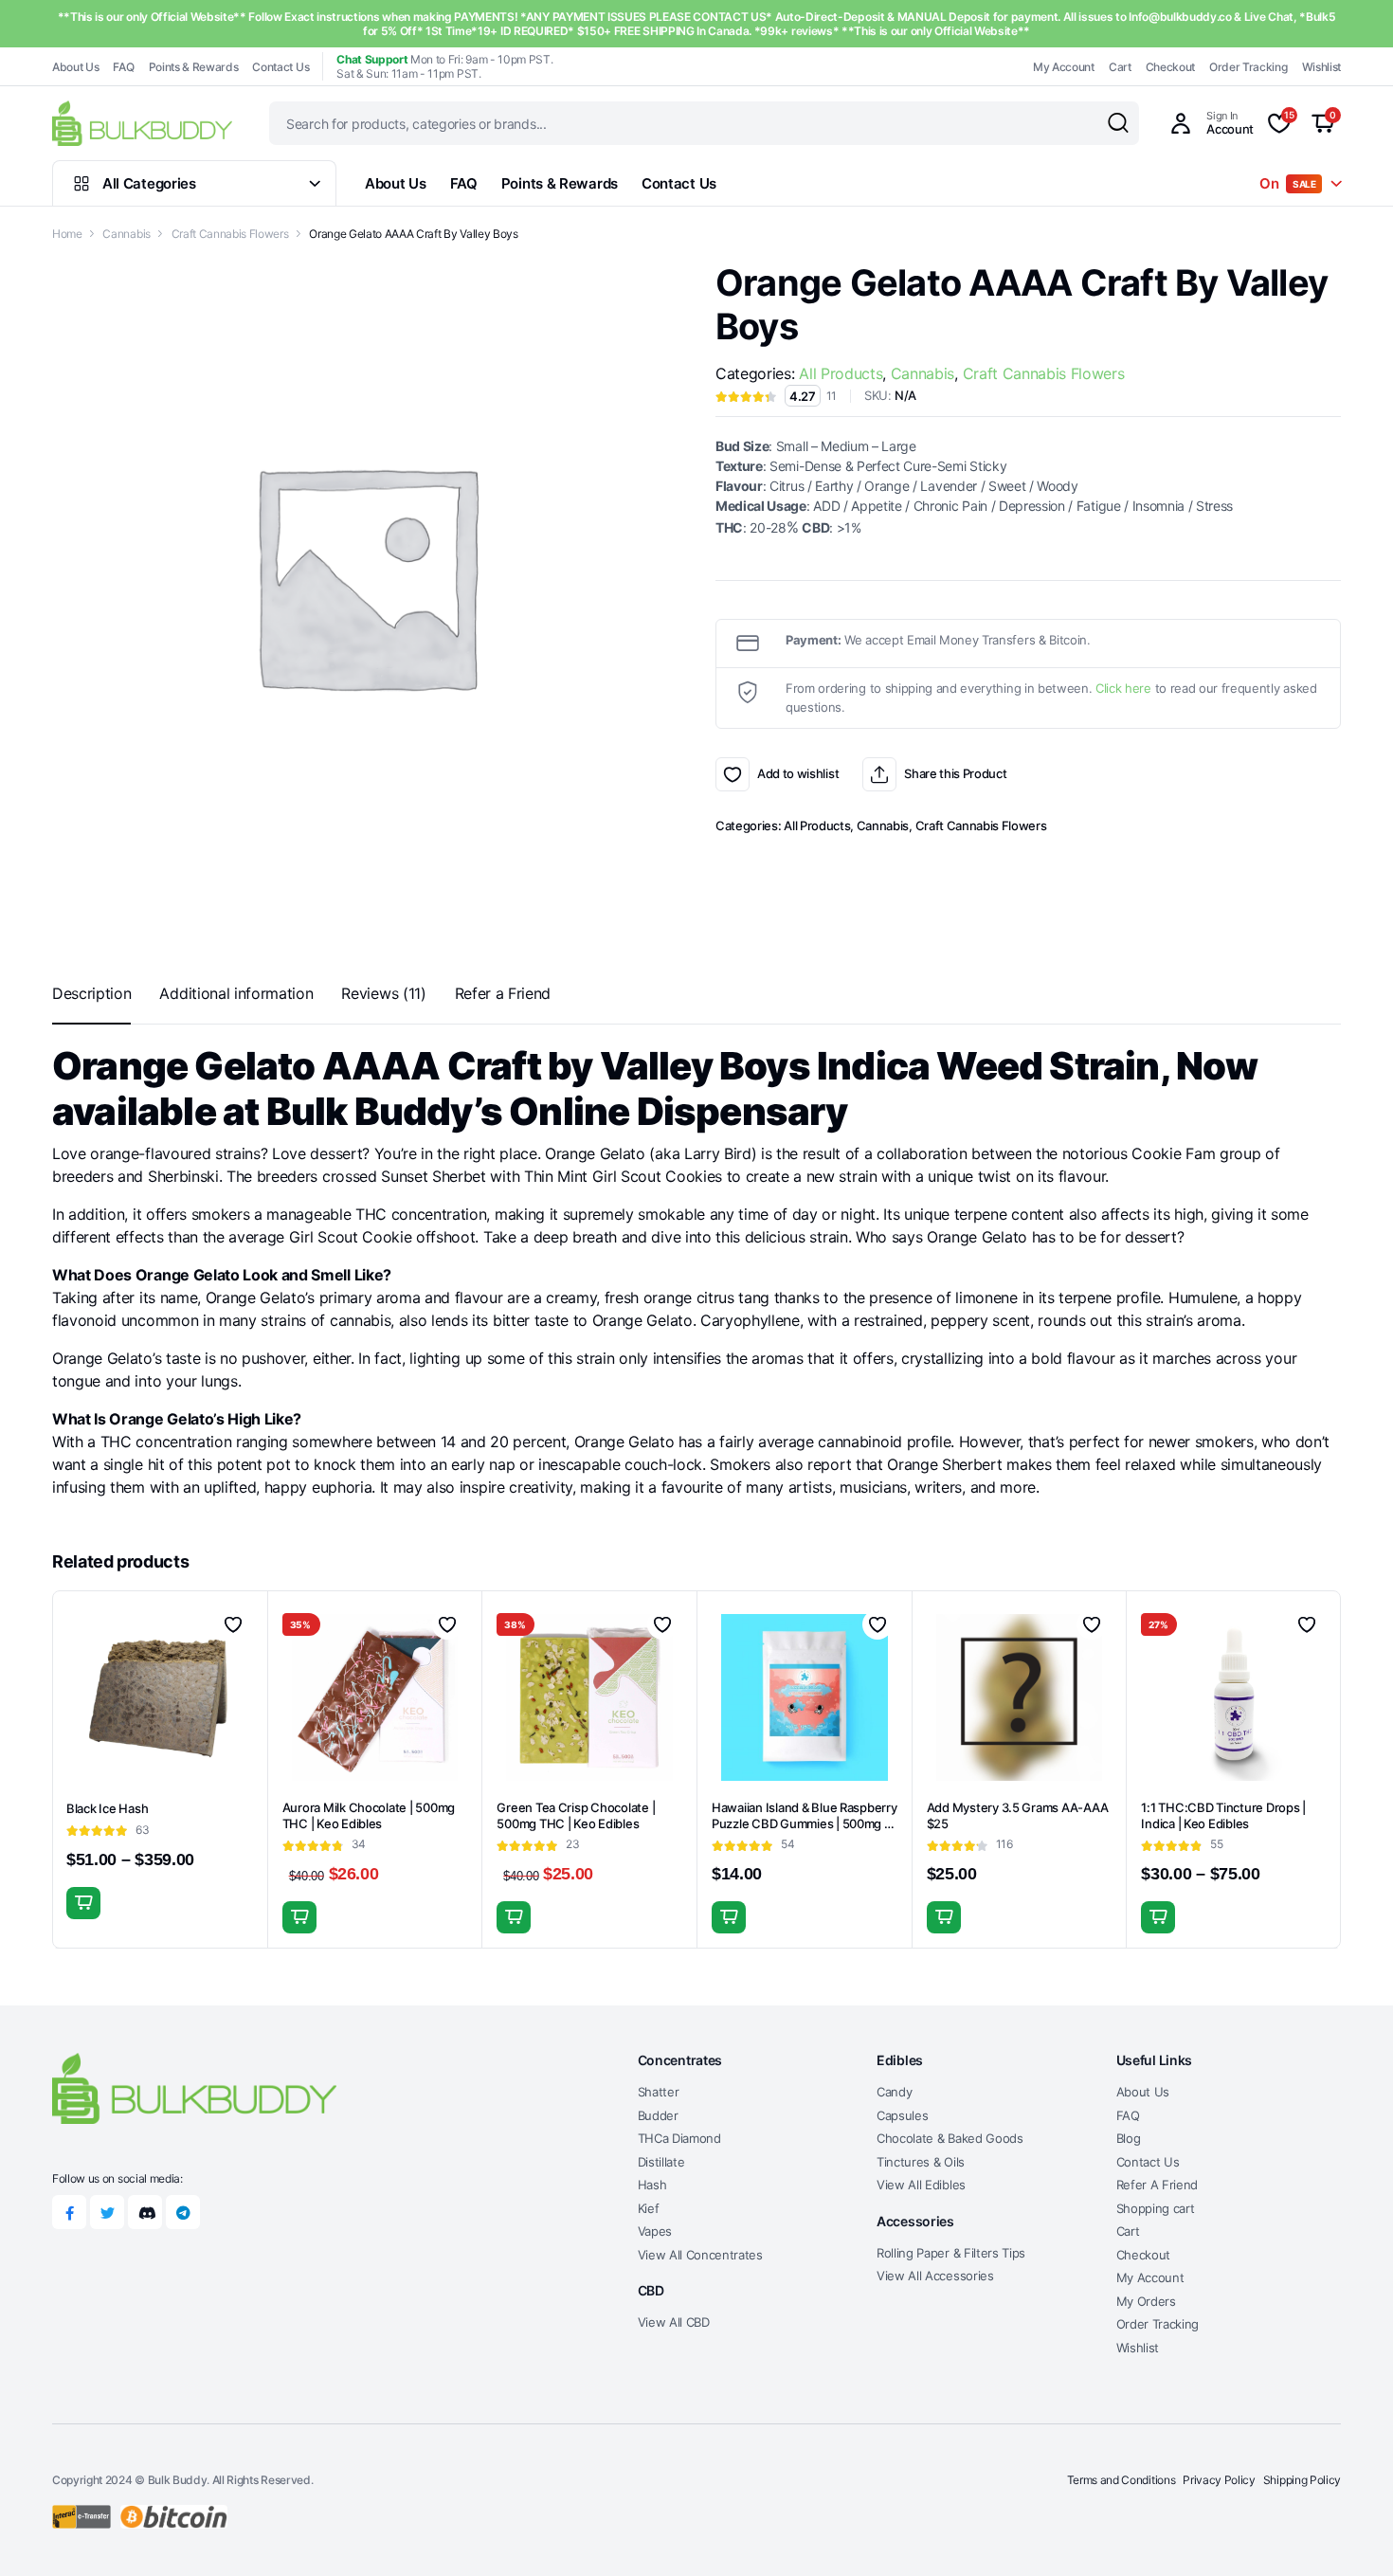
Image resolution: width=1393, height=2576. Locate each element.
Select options (83, 1903)
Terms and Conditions (1122, 2480)
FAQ (123, 67)
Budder (658, 2115)
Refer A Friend (1158, 2185)
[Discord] (145, 2212)
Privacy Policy (1219, 2480)
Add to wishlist (733, 774)
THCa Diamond (679, 2138)
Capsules (902, 2115)
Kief (649, 2208)
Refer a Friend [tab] (503, 993)
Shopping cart (1156, 2208)
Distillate (661, 2162)
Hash (652, 2185)
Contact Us (280, 67)
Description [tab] (91, 993)
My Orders (1146, 2301)
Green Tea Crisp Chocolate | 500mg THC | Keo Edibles (576, 1815)
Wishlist (1321, 67)
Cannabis (126, 234)
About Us (75, 67)
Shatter (659, 2092)
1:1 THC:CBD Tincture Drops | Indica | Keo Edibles (1223, 1815)
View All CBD (674, 2322)
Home (67, 234)
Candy (894, 2092)
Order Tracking (1248, 67)
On (1288, 183)
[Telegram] (183, 2212)
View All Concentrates (700, 2255)
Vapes (655, 2231)
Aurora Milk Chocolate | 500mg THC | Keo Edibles (369, 1815)
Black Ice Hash (107, 1808)
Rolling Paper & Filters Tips (951, 2253)
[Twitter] (107, 2212)
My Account (1064, 67)
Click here (1123, 688)
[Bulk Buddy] (142, 123)
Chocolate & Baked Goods (950, 2138)
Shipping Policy (1302, 2480)
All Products (841, 373)
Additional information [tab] (236, 993)
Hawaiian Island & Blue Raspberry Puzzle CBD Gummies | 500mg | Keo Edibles (805, 1823)
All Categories (149, 183)
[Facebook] (69, 2212)
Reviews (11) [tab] (383, 993)
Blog (1129, 2138)
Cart (1120, 67)
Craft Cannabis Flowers (230, 234)
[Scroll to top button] (1350, 2533)
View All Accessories (935, 2276)
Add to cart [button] (299, 1917)
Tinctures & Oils (921, 2162)
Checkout (1170, 67)
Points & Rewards (194, 67)
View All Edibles (921, 2185)
